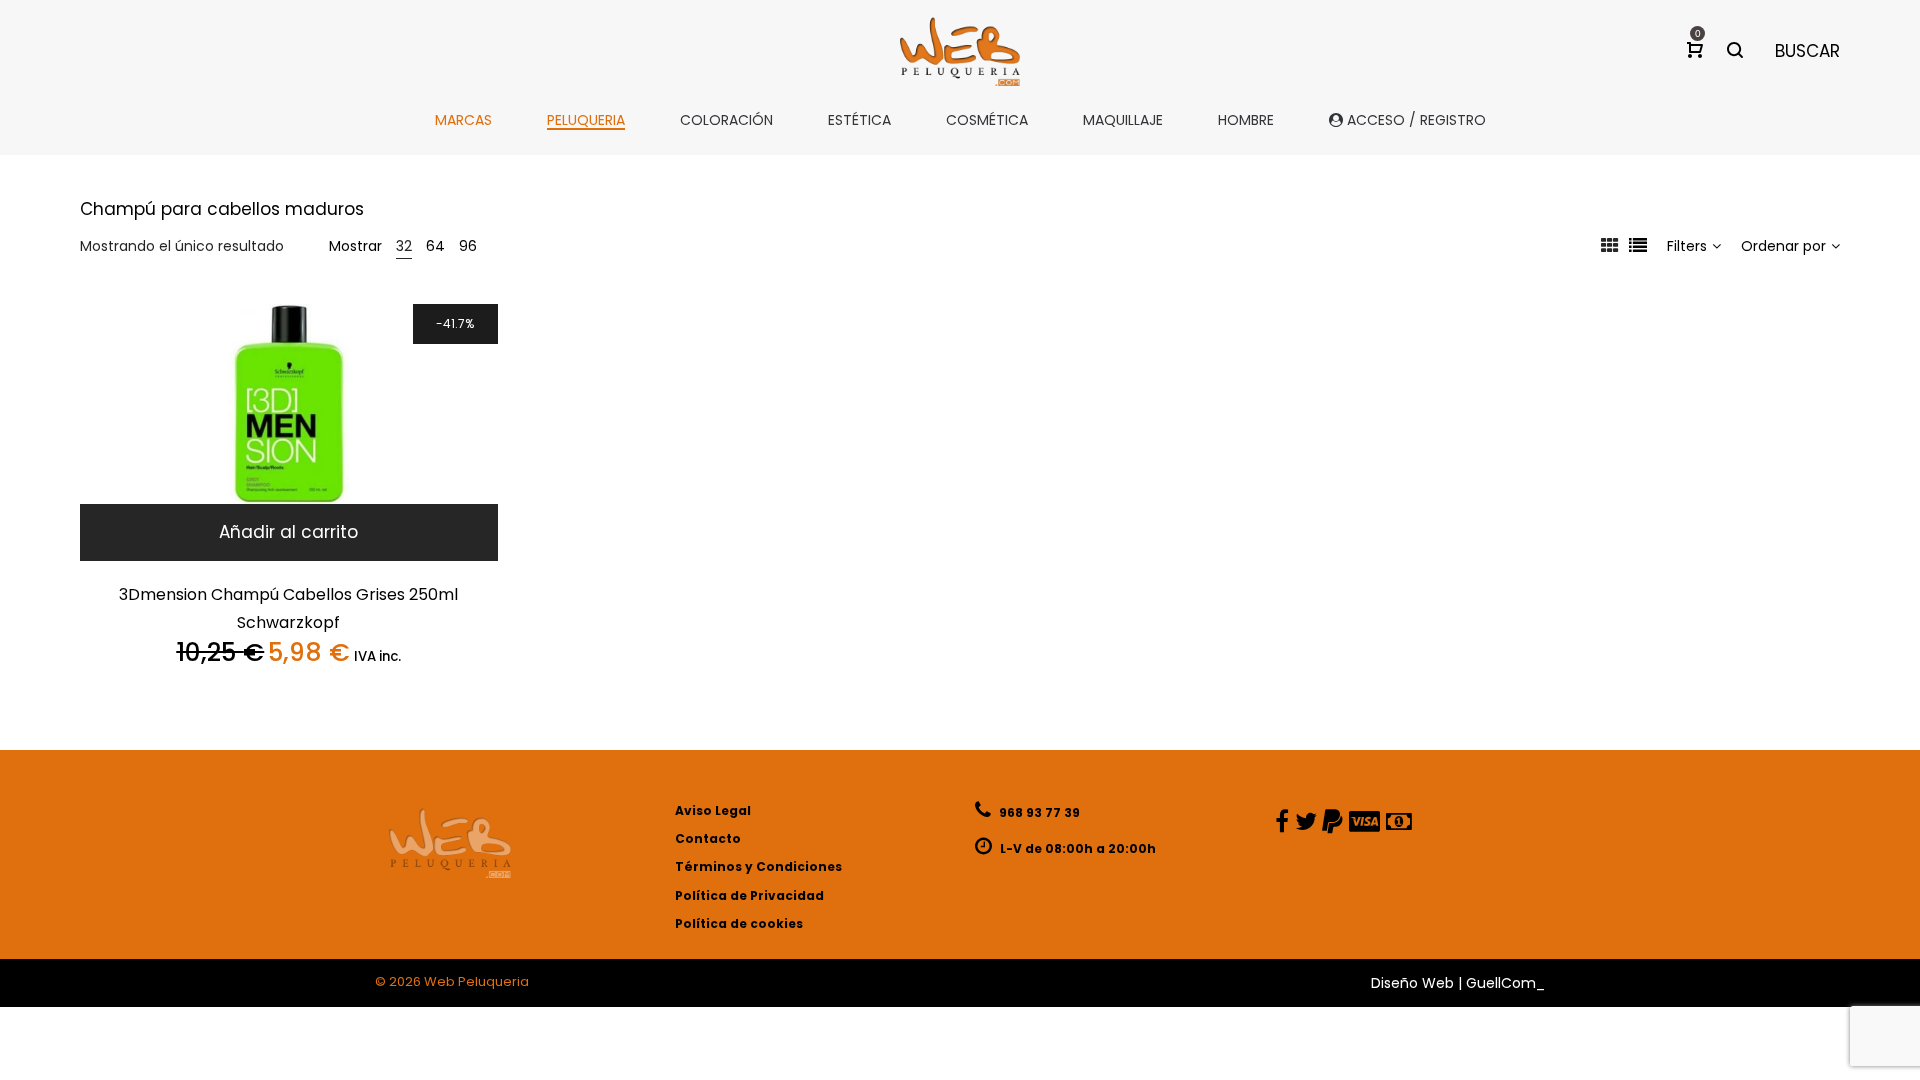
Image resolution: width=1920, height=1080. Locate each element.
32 (404, 246)
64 (435, 246)
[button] (289, 532)
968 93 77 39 (1038, 812)
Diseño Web (1412, 983)
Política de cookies (739, 923)
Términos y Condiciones (758, 866)
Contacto (708, 838)
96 (468, 246)
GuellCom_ (1505, 983)
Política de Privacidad (749, 895)
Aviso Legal (713, 810)
